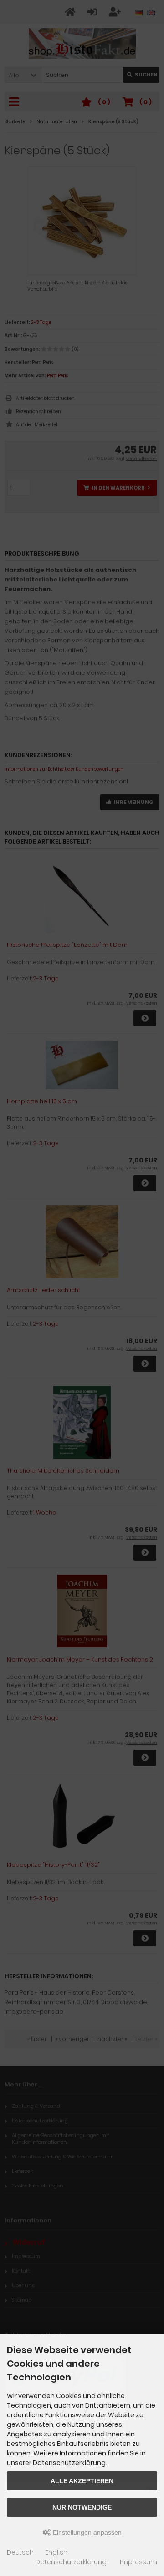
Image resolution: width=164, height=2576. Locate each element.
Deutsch (20, 2552)
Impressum (138, 2562)
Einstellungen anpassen (86, 2532)
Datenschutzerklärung (71, 2562)
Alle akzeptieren (82, 2481)
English (56, 2552)
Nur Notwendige (82, 2507)
